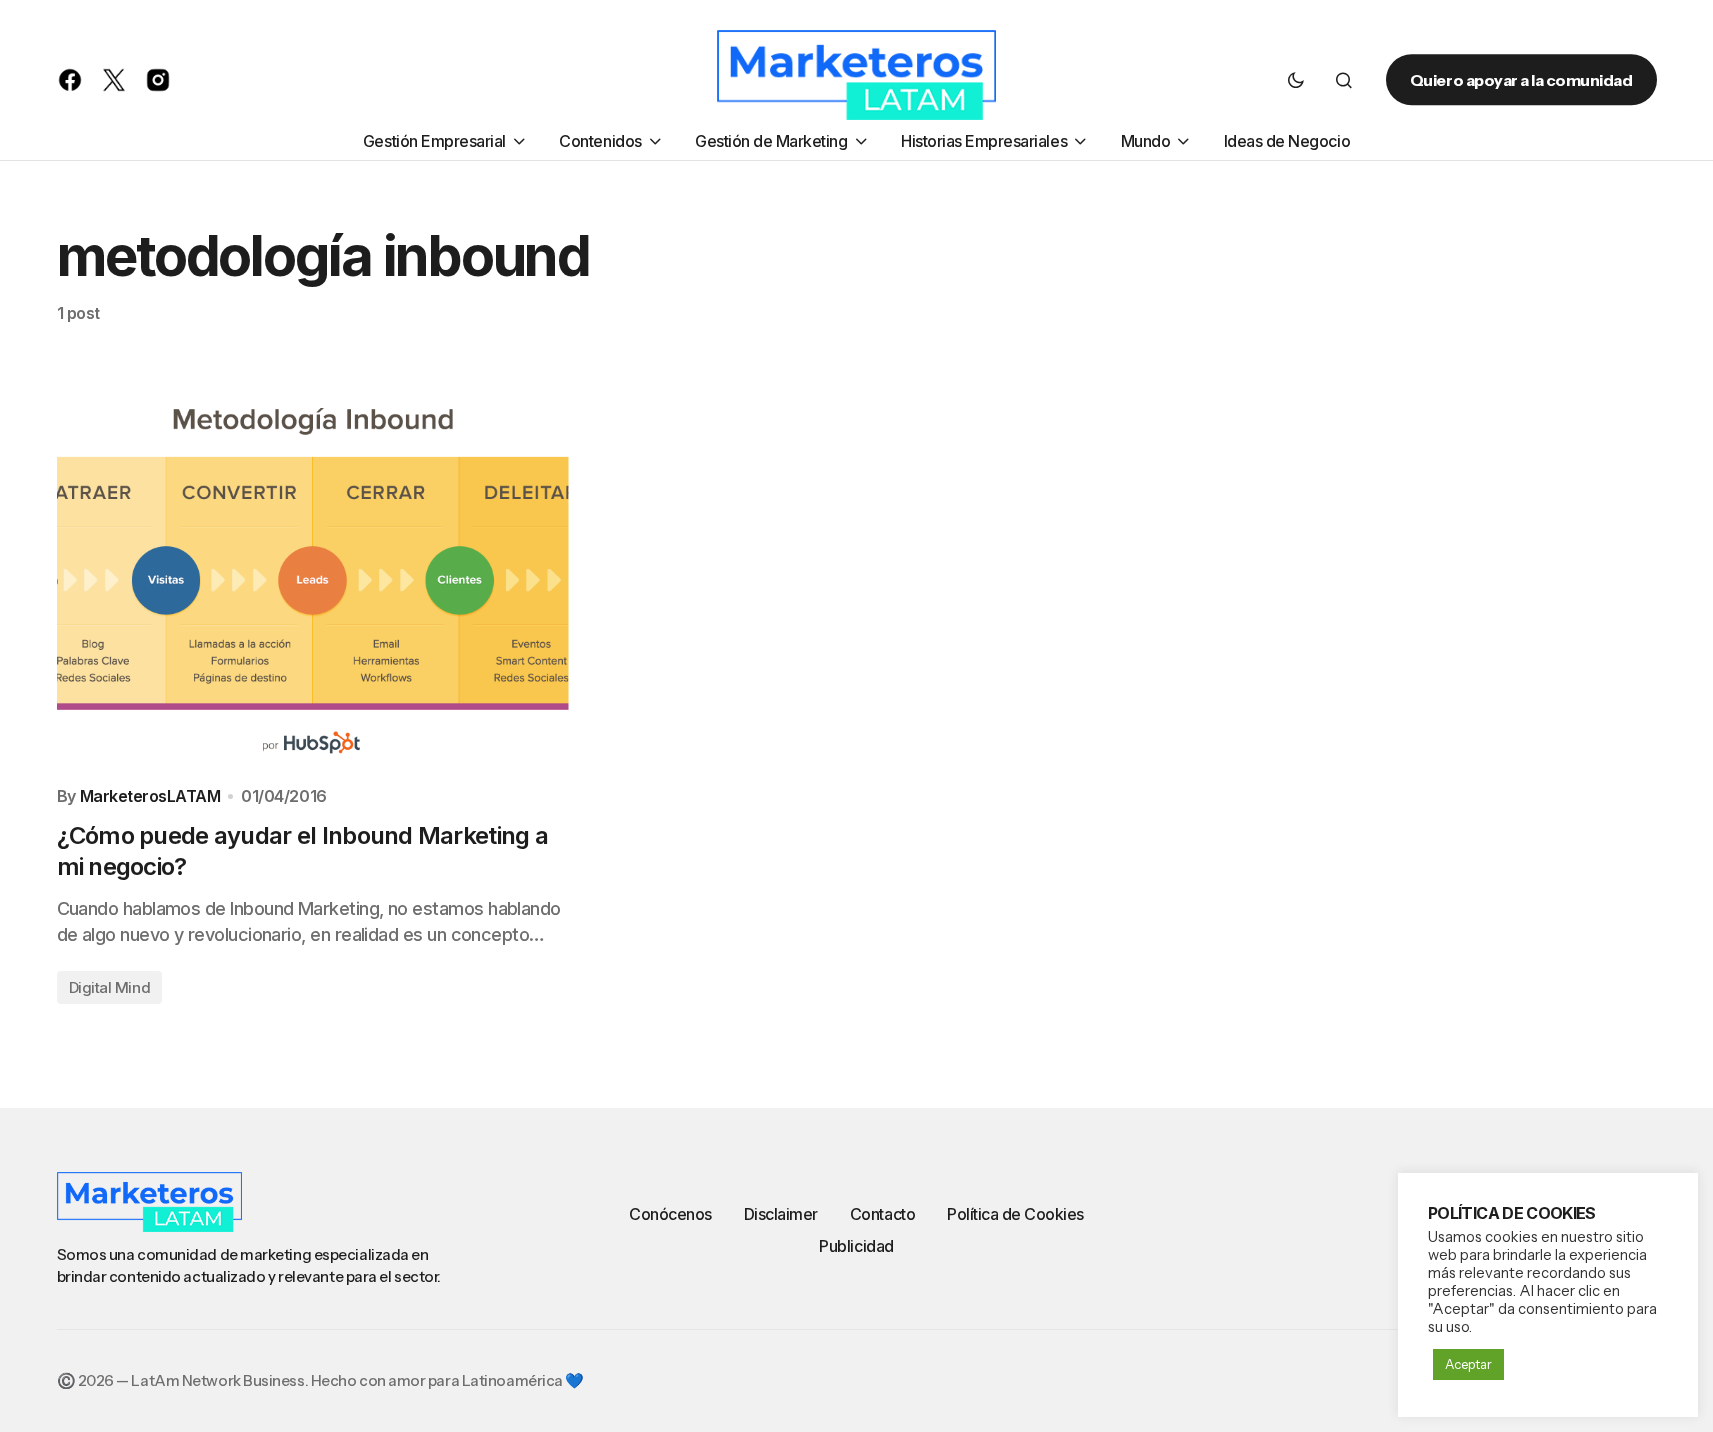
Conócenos (670, 1214)
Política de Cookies (1015, 1214)
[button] (1296, 80)
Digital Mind (110, 987)
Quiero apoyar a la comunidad (1521, 80)
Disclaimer (781, 1214)
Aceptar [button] (1468, 1364)
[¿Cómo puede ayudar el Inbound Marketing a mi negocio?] (313, 579)
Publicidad (856, 1246)
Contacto (882, 1214)
